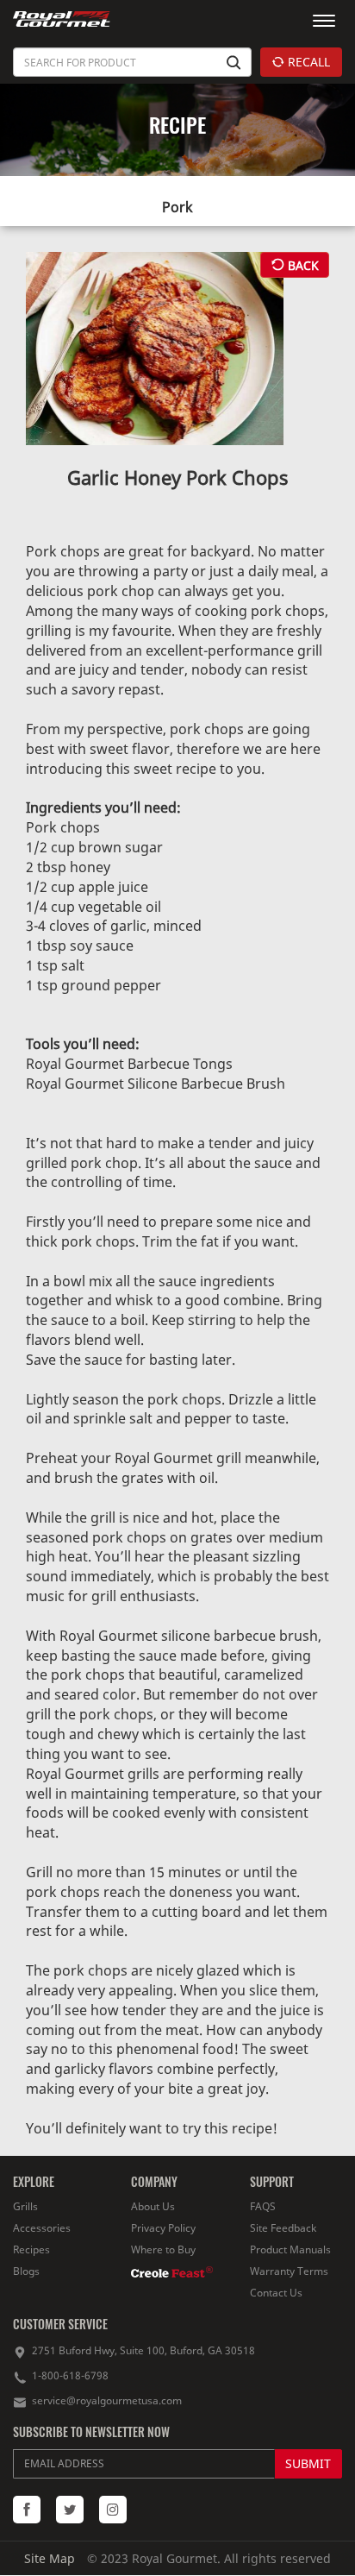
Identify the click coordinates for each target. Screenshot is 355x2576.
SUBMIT (308, 2463)
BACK (302, 265)
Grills (25, 2206)
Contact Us (276, 2293)
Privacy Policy (163, 2228)
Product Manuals (290, 2249)
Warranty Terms (289, 2271)
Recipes (31, 2249)
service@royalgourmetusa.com (107, 2400)
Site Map (50, 2558)
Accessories (42, 2228)
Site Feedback (283, 2228)
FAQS (263, 2206)
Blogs (26, 2271)
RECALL (307, 62)
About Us (153, 2206)
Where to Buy (163, 2249)
